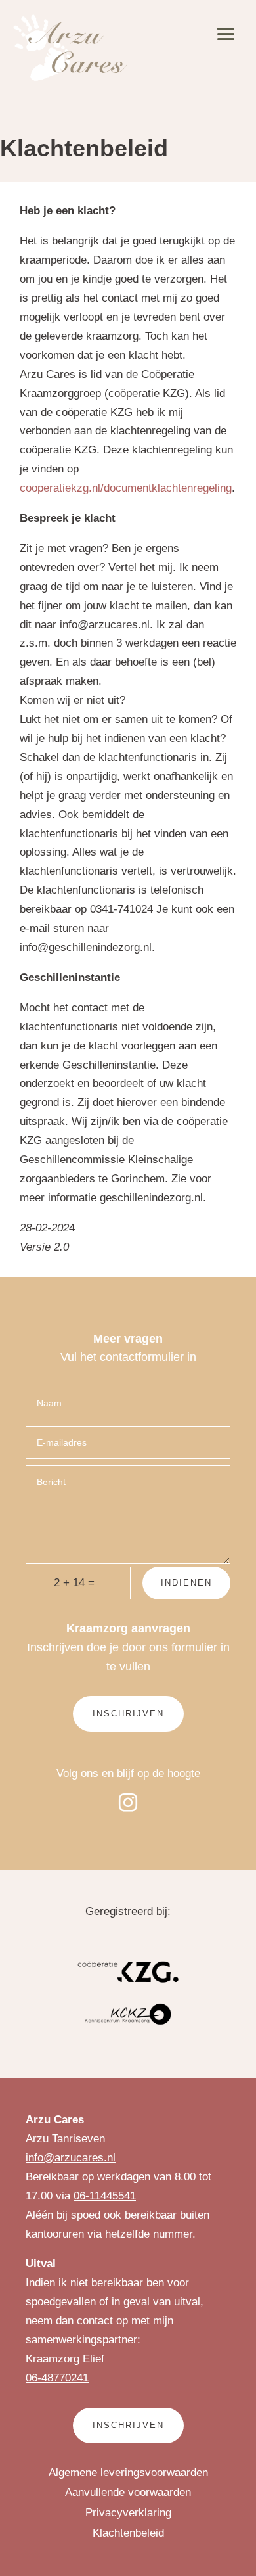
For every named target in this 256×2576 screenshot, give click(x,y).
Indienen (186, 1583)
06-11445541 (105, 2196)
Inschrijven (128, 1713)
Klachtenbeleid (128, 2533)
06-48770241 (57, 2378)
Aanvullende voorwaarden (128, 2492)
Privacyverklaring (128, 2513)
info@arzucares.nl (71, 2158)
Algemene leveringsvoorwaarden (128, 2472)
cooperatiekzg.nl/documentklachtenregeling (126, 488)
